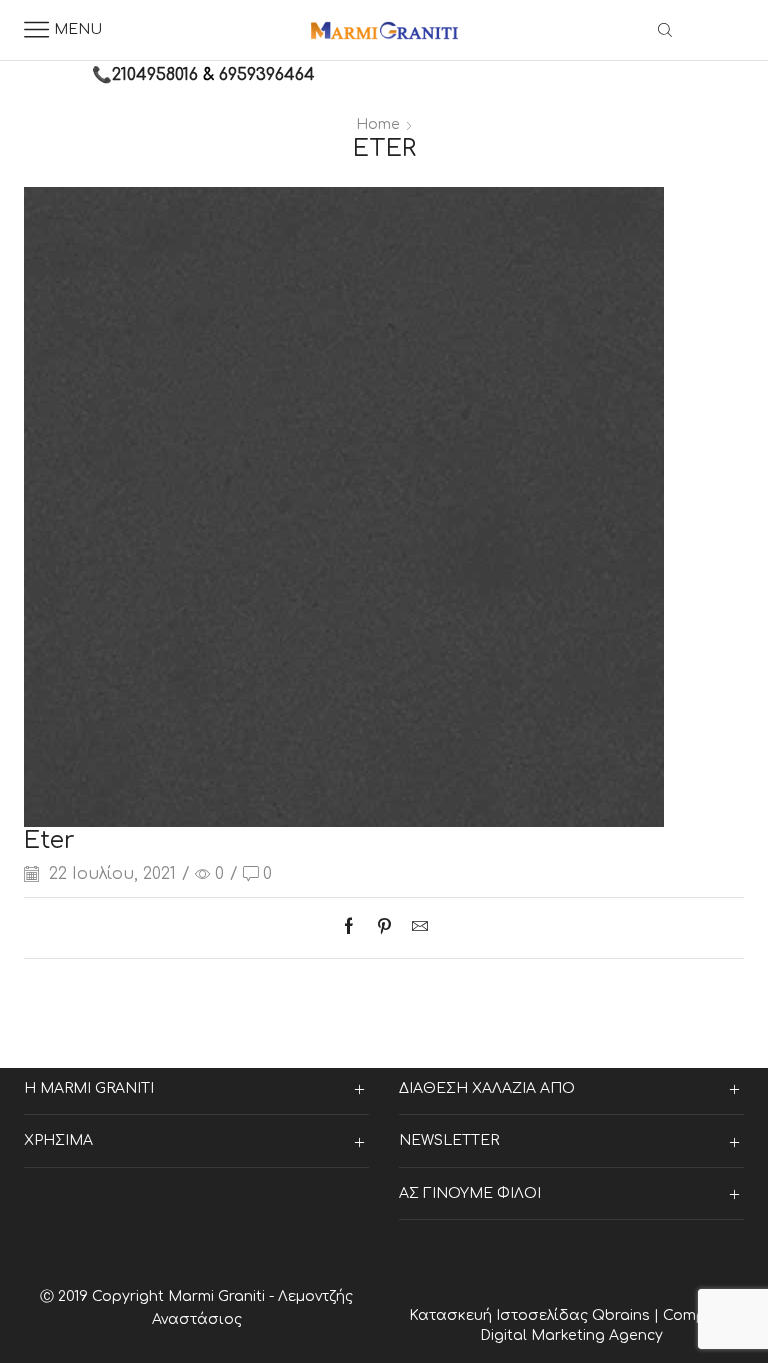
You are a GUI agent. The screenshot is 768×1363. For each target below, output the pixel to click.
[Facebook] (354, 928)
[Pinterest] (384, 928)
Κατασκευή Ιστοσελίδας (500, 1315)
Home (378, 124)
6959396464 (267, 75)
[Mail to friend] (415, 928)
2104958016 (155, 75)
